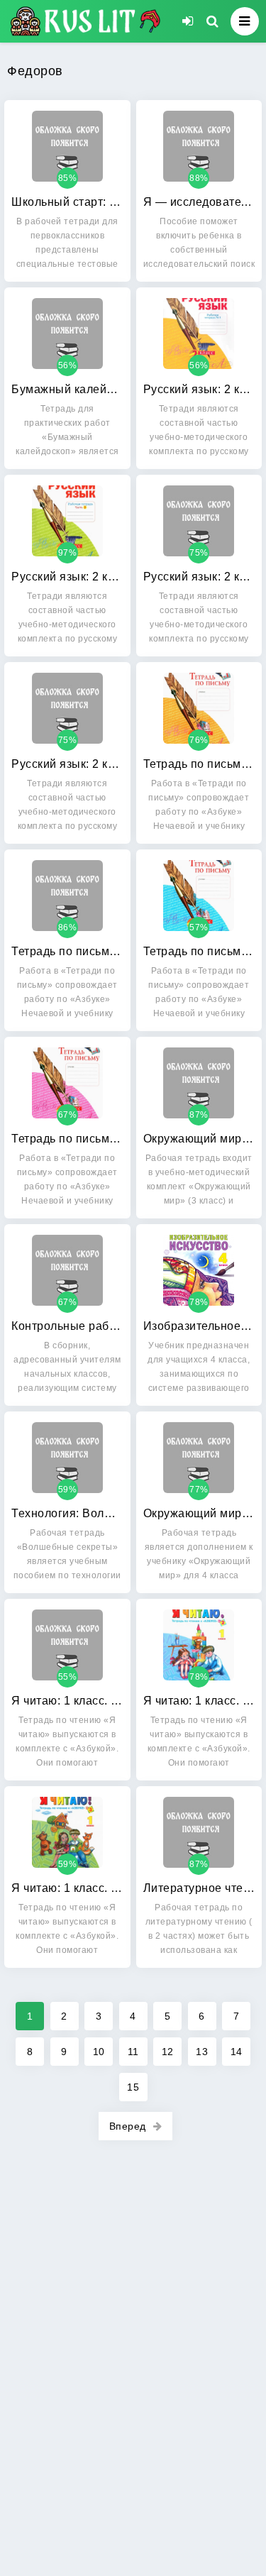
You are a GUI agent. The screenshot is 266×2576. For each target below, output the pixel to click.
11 (133, 2052)
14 (237, 2052)
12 (168, 2052)
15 (133, 2087)
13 (202, 2052)
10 (99, 2052)
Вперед (128, 2126)
